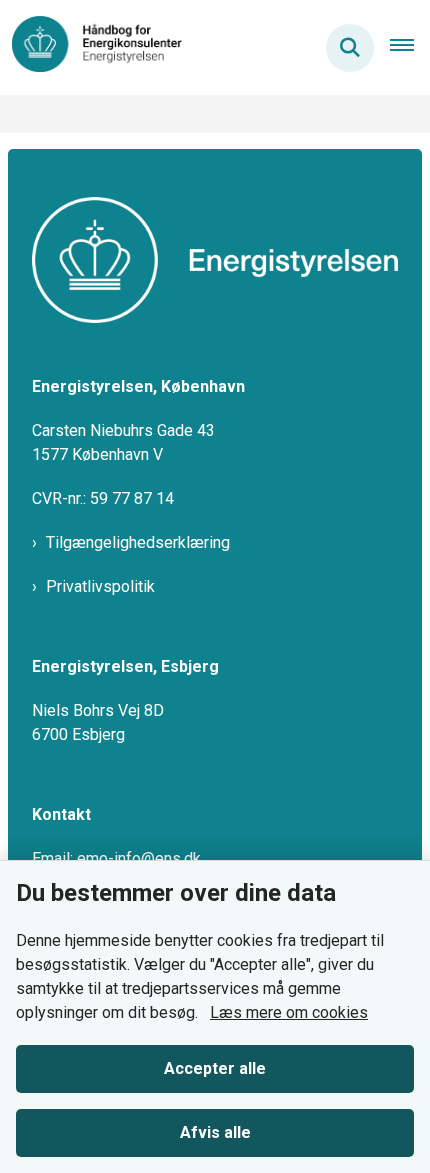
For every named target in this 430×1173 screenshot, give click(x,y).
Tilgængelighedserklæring (138, 542)
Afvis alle (215, 1132)
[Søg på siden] (350, 48)
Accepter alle (215, 1068)
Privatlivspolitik (100, 586)
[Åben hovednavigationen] (410, 48)
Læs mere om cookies (289, 1012)
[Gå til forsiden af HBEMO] (91, 47)
